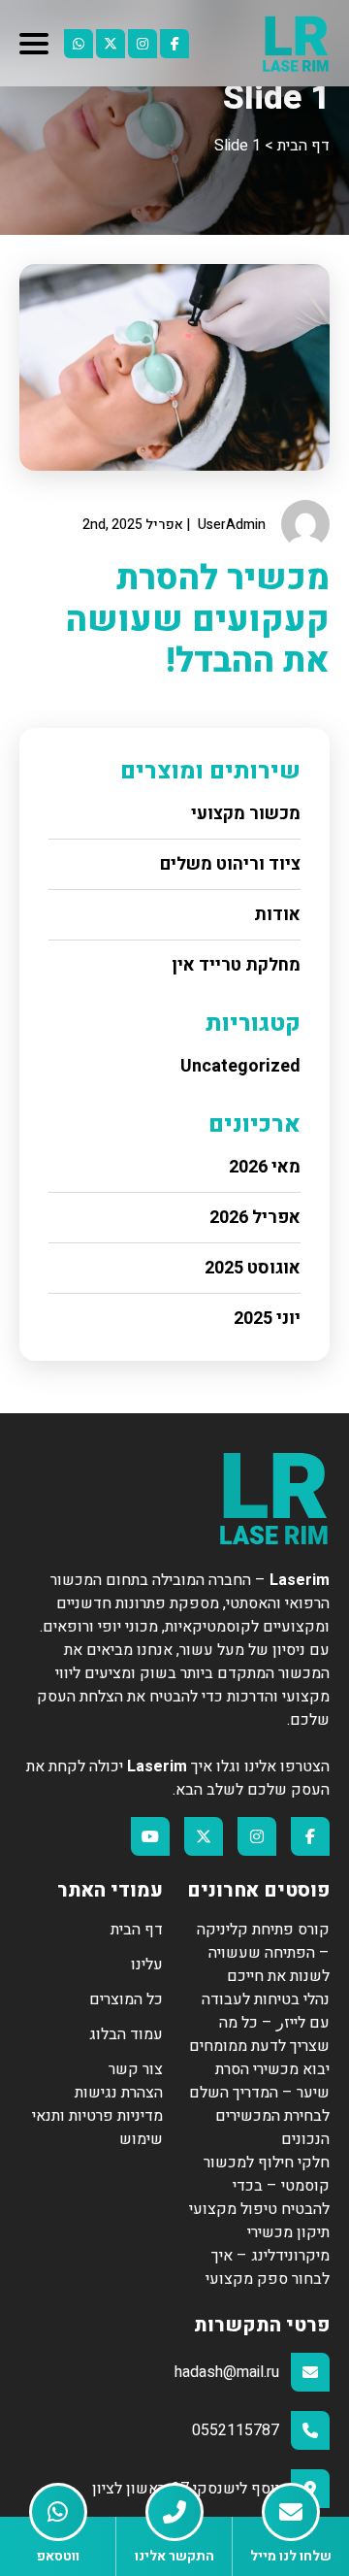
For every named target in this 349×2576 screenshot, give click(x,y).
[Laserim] (296, 43)
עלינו (147, 1965)
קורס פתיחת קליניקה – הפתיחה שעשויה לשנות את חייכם (263, 1953)
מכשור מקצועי (246, 814)
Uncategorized (240, 1066)
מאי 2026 (265, 1167)
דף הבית (137, 1930)
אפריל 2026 (255, 1218)
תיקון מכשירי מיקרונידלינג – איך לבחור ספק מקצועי (268, 2256)
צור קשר (136, 2069)
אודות (277, 915)
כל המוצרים (126, 1999)
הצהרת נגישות (119, 2093)
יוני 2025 (267, 1319)
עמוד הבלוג (126, 2034)
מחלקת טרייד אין (236, 965)
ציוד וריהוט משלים (230, 864)
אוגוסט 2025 (253, 1268)
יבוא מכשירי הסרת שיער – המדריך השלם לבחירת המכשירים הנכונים (259, 2104)
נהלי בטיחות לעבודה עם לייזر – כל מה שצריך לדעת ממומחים (259, 2023)
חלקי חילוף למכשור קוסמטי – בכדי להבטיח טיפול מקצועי (259, 2186)
